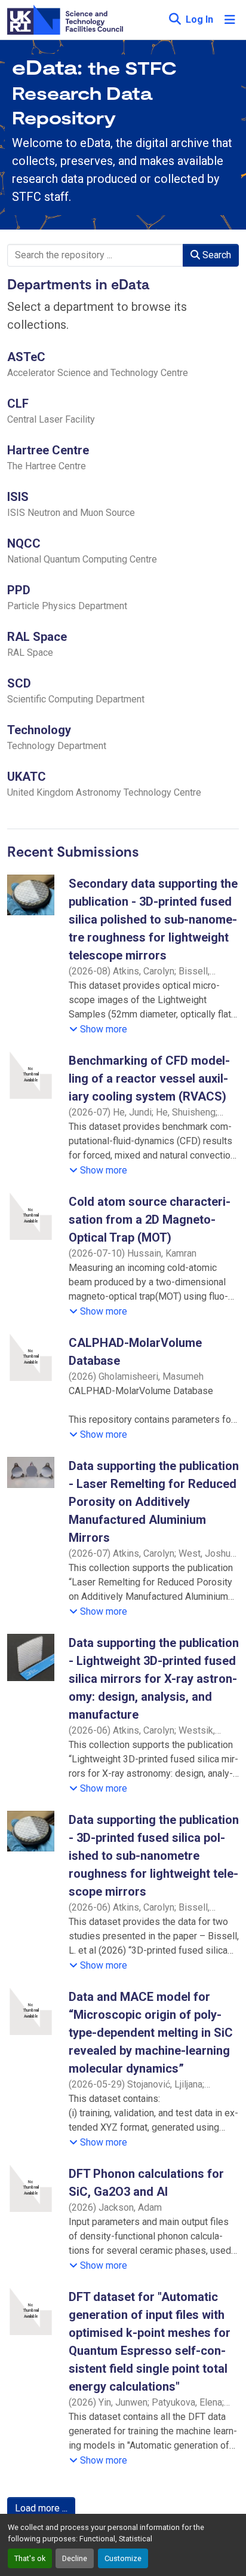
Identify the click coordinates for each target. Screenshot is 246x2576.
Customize (123, 2558)
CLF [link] (18, 404)
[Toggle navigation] (230, 20)
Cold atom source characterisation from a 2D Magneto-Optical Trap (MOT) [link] (150, 1220)
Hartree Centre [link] (48, 450)
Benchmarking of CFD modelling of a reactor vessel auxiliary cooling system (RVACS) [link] (149, 1078)
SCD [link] (19, 683)
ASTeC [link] (26, 357)
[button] (175, 20)
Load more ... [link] (41, 2508)
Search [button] (216, 255)
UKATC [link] (27, 777)
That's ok (30, 2558)
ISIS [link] (18, 497)
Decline (75, 2558)
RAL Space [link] (37, 637)
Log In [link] (199, 19)
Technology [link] (39, 730)
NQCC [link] (24, 543)
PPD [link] (19, 590)
